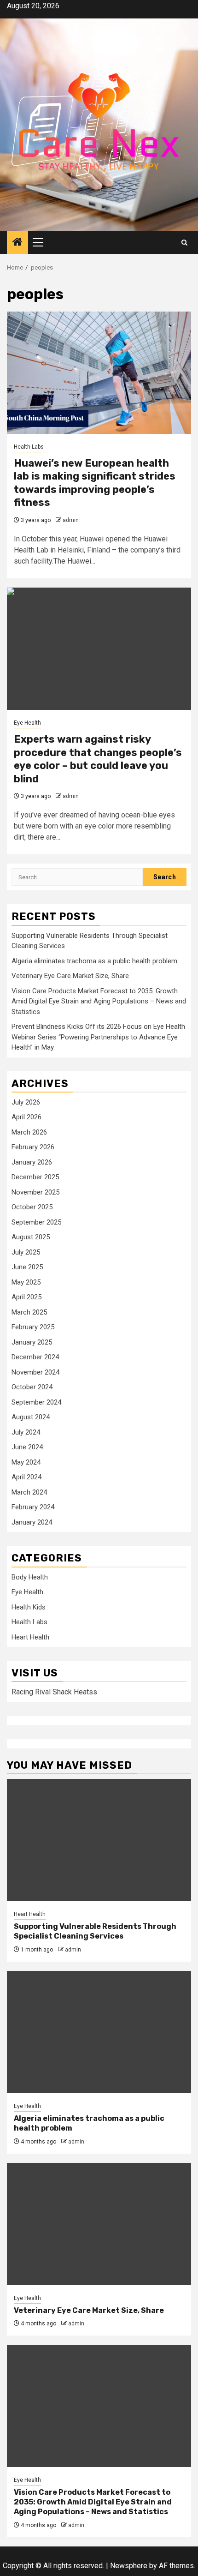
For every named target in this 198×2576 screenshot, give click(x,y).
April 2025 (26, 1297)
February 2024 (33, 1507)
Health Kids (29, 1607)
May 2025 (26, 1282)
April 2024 (26, 1477)
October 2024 (32, 1387)
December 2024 (35, 1357)
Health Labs (29, 447)
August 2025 (31, 1237)
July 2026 (26, 1102)
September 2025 (36, 1222)
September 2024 (36, 1402)
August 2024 (31, 1417)
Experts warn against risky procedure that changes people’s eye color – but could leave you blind (98, 759)
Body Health (30, 1577)
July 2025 (26, 1252)
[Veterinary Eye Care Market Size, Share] (99, 2224)
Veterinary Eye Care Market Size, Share (70, 976)
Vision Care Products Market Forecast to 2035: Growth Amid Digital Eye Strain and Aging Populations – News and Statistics (99, 1001)
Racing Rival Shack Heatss (54, 1692)
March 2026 (29, 1132)
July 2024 (26, 1432)
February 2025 (33, 1327)
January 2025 (32, 1342)
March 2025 (29, 1312)
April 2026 (26, 1117)
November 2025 (35, 1192)
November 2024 (35, 1372)
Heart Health (30, 1637)
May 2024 (26, 1462)
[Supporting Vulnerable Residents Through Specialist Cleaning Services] (99, 1840)
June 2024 (27, 1447)
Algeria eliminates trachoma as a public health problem (94, 961)
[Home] (17, 243)
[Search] (184, 243)
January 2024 (32, 1522)
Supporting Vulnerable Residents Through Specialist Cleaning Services (95, 1931)
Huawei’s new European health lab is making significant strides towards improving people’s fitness (95, 483)
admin (71, 520)
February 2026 (33, 1147)
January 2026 (32, 1162)
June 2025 (27, 1267)
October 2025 (32, 1207)
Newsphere (129, 2566)
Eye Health (27, 723)
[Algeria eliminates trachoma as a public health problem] (99, 2032)
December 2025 (35, 1177)
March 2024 (29, 1492)
